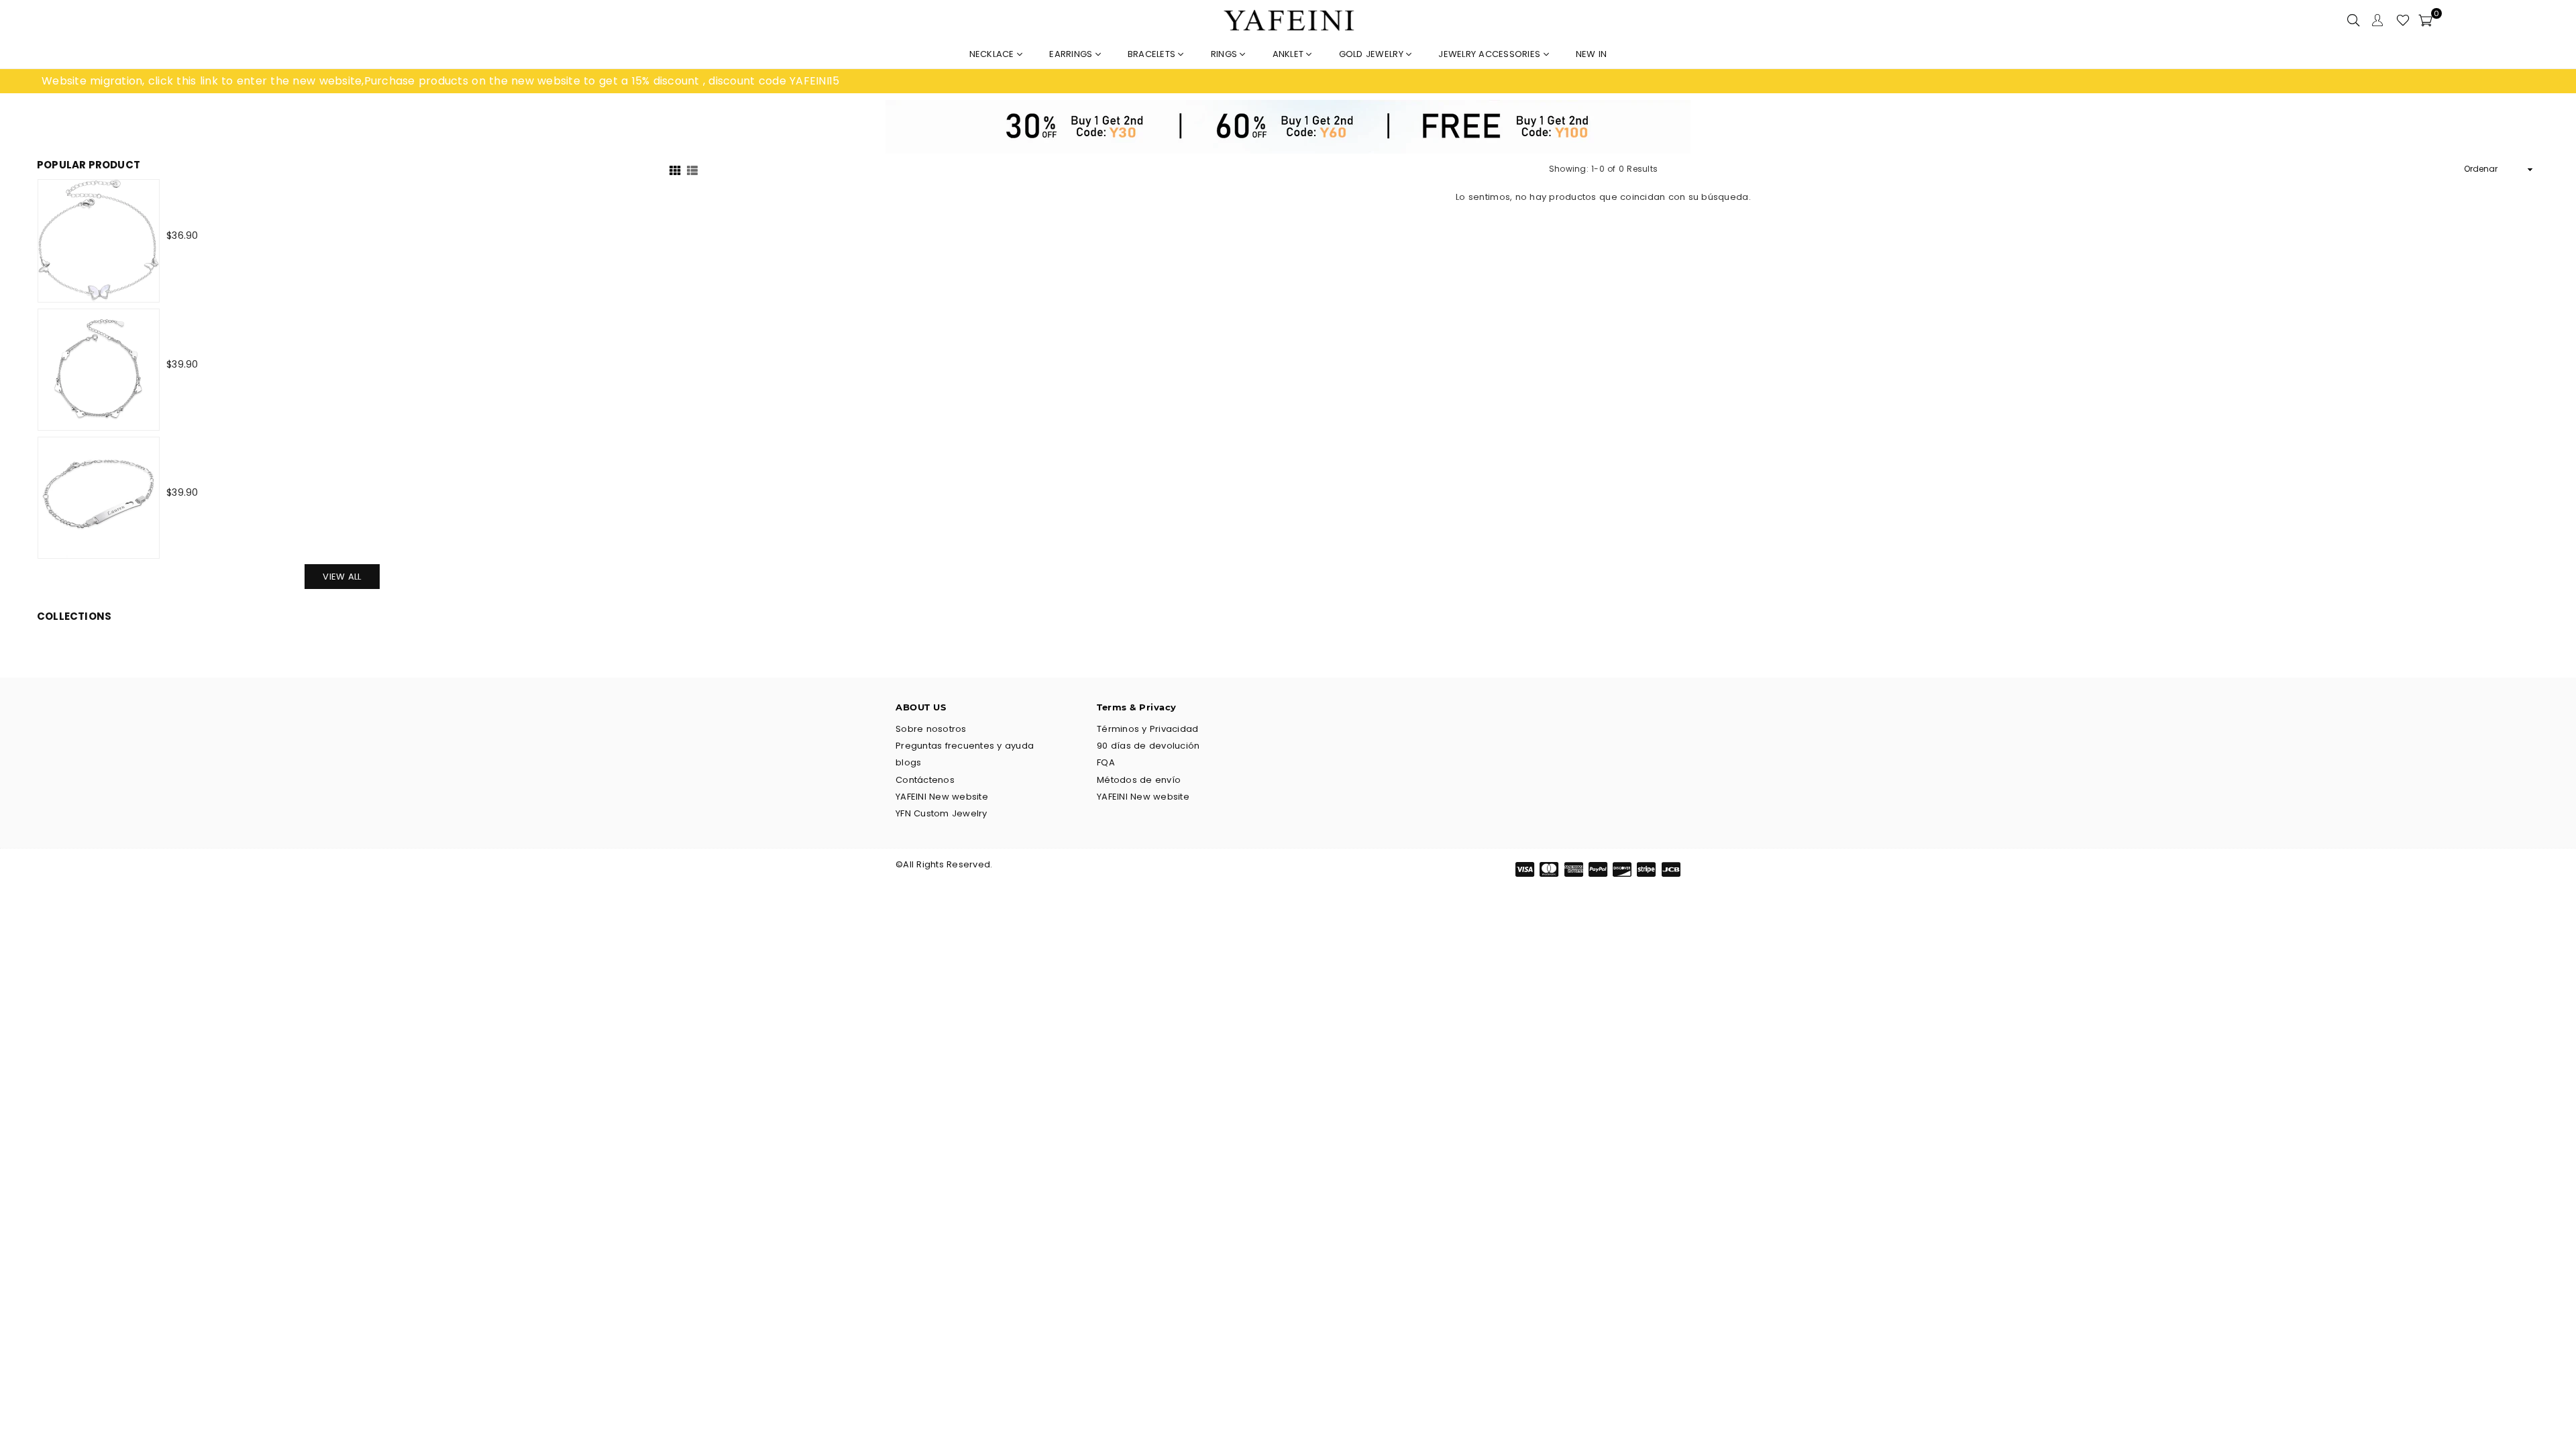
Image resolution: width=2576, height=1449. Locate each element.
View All (342, 577)
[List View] (692, 169)
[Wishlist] (2403, 20)
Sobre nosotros (931, 729)
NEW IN (1592, 54)
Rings (1226, 54)
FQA (1106, 762)
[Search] (2353, 20)
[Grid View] (675, 169)
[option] (665, 81)
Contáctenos (925, 780)
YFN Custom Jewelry (942, 813)
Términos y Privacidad (1147, 729)
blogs (908, 762)
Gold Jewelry (1373, 54)
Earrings (1072, 54)
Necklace (993, 54)
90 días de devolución (1148, 746)
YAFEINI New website (942, 797)
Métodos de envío (1139, 780)
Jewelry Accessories (1491, 54)
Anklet (1290, 54)
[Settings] (2377, 20)
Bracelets (1153, 54)
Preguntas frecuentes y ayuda (965, 746)
